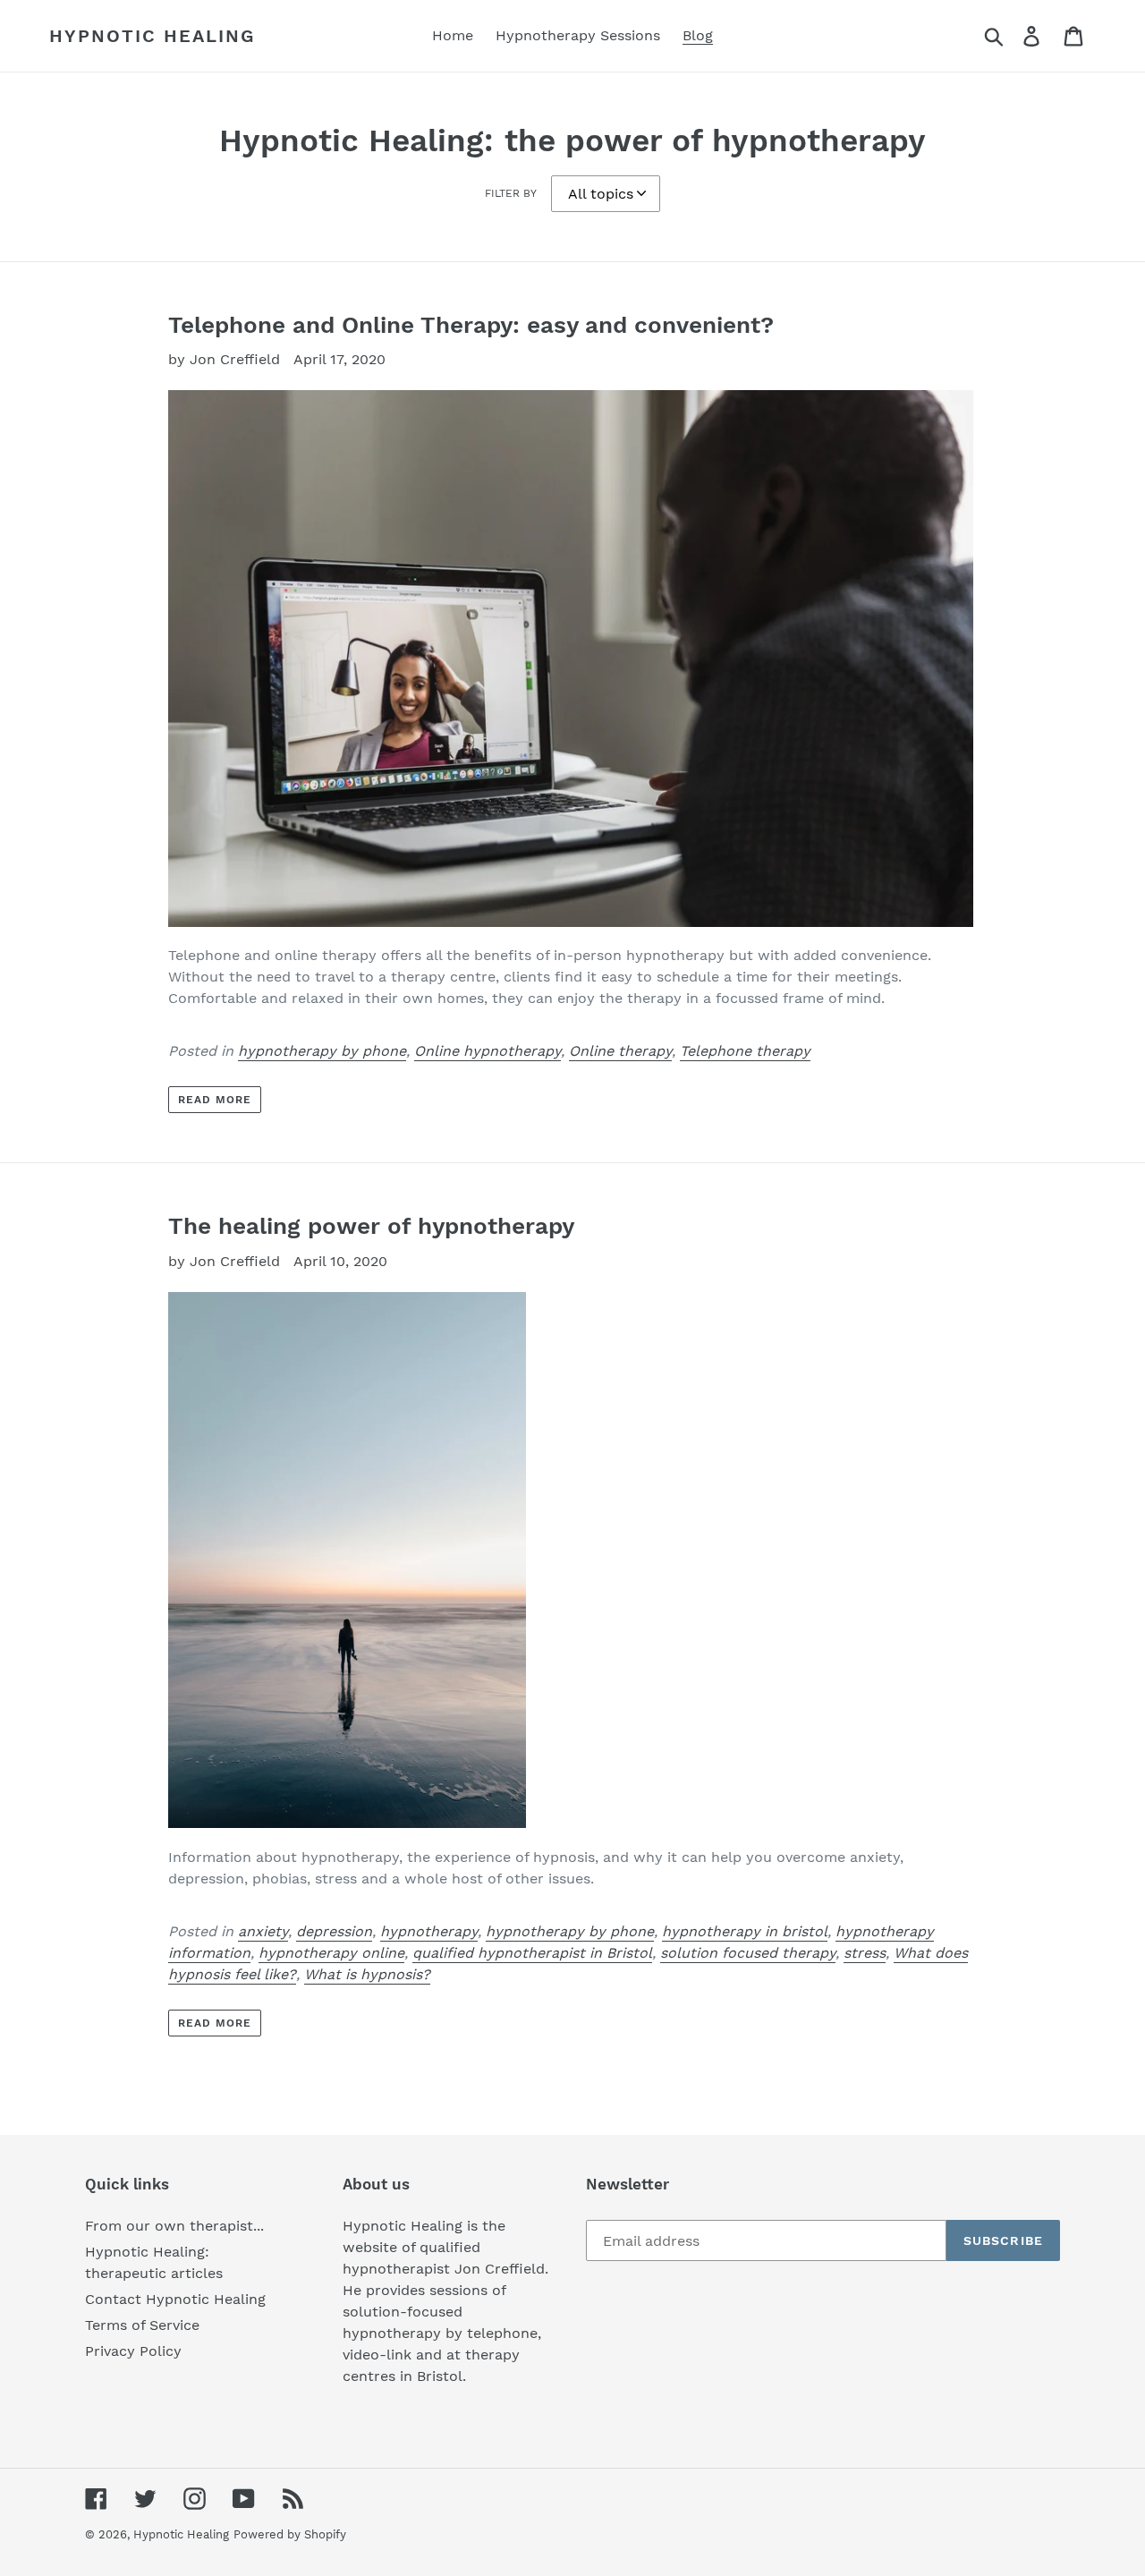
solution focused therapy (748, 1953)
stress (865, 1953)
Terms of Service (142, 2325)
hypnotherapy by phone (322, 1051)
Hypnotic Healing (152, 36)
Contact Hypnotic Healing (175, 2299)
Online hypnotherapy (488, 1051)
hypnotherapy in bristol (745, 1931)
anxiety (263, 1931)
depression (334, 1931)
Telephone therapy (745, 1051)
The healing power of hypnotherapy (371, 1226)
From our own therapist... (174, 2226)
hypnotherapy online (331, 1953)
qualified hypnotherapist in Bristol (532, 1953)
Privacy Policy (133, 2351)
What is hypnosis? (367, 1974)
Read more (215, 1100)
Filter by (511, 193)
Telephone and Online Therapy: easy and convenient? (471, 325)
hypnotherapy (429, 1931)
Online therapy (620, 1051)
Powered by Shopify (290, 2534)
